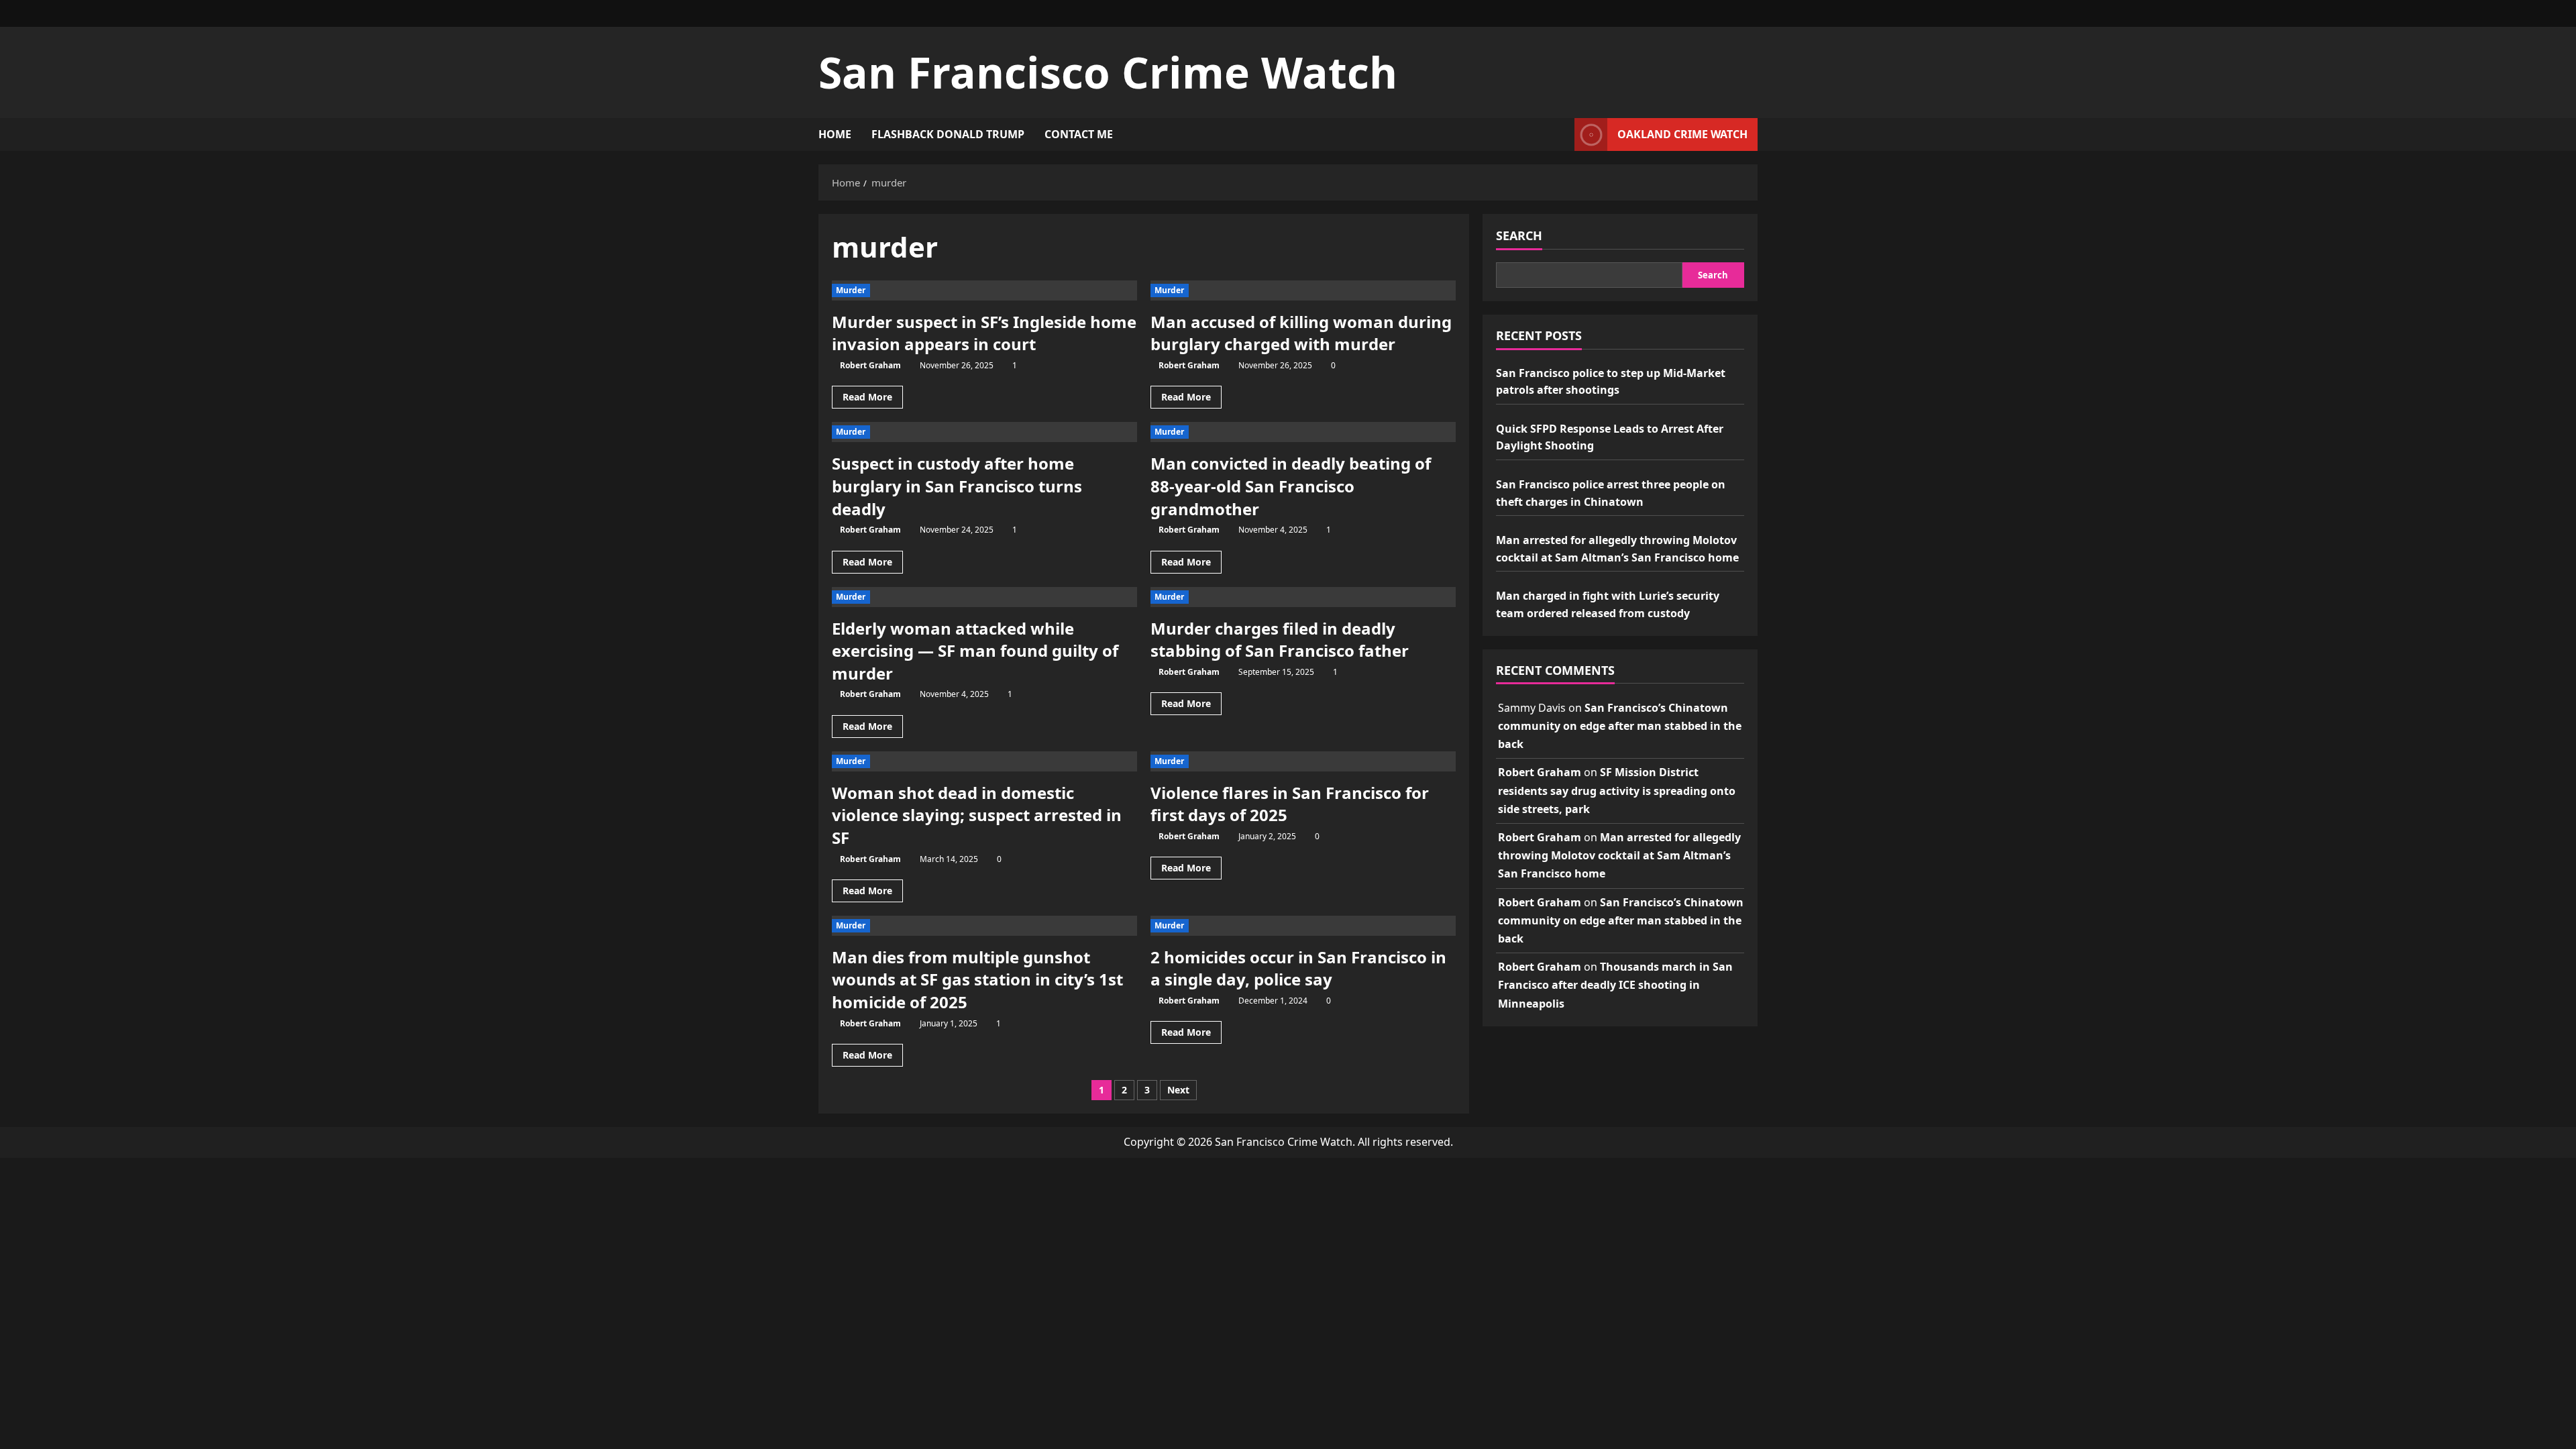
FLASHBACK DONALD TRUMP (948, 134)
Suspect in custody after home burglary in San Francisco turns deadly (957, 486)
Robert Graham (870, 365)
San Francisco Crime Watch (1108, 72)
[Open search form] (1560, 135)
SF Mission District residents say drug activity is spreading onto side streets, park (1617, 790)
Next (1178, 1090)
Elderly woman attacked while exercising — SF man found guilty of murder (975, 651)
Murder (851, 290)
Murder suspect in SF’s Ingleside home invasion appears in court (984, 333)
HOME (835, 134)
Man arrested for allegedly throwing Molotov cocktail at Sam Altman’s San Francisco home (1619, 855)
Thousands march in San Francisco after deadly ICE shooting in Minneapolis (1615, 985)
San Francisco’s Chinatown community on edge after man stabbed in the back (1620, 726)
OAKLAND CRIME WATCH (1682, 134)
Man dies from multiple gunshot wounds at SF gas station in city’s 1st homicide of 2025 (977, 979)
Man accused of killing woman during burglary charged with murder (1301, 333)
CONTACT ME (1079, 134)
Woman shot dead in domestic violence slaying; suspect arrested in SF (977, 815)
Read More (873, 399)
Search (1519, 235)
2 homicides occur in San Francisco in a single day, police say (1298, 968)
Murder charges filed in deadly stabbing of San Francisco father (1280, 640)
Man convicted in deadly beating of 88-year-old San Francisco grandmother (1291, 486)
